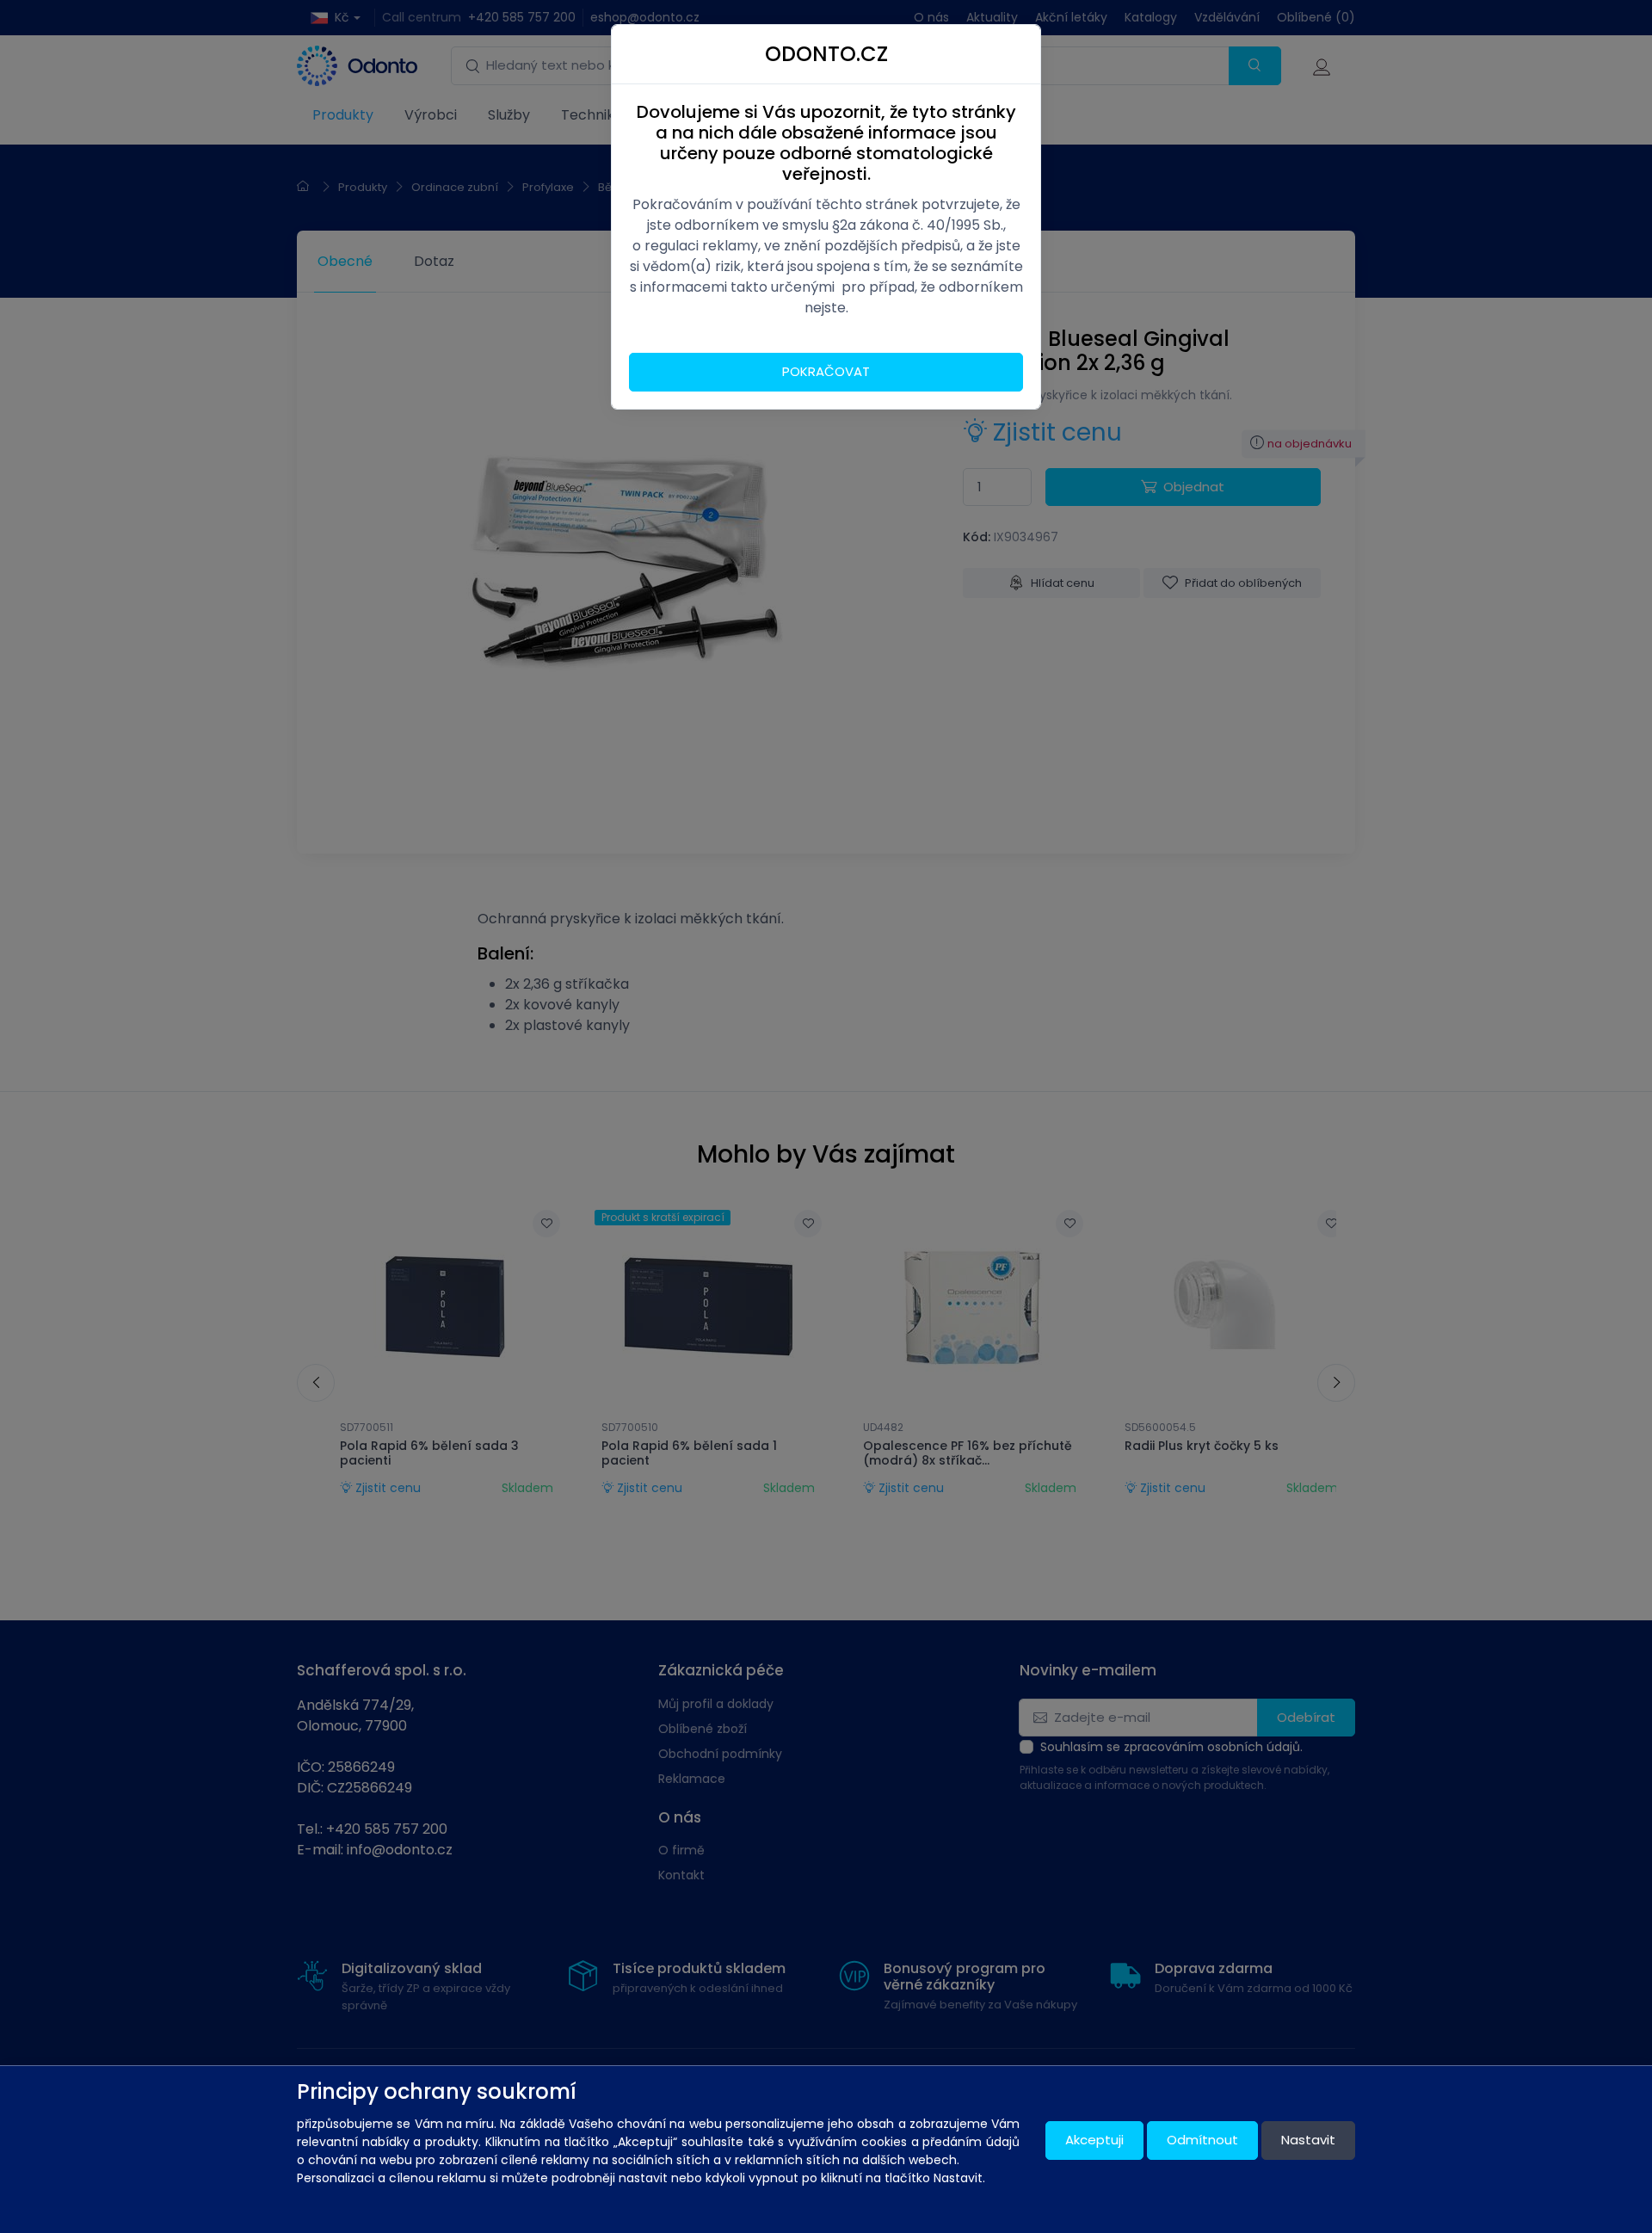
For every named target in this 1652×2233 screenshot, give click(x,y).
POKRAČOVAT (826, 371)
